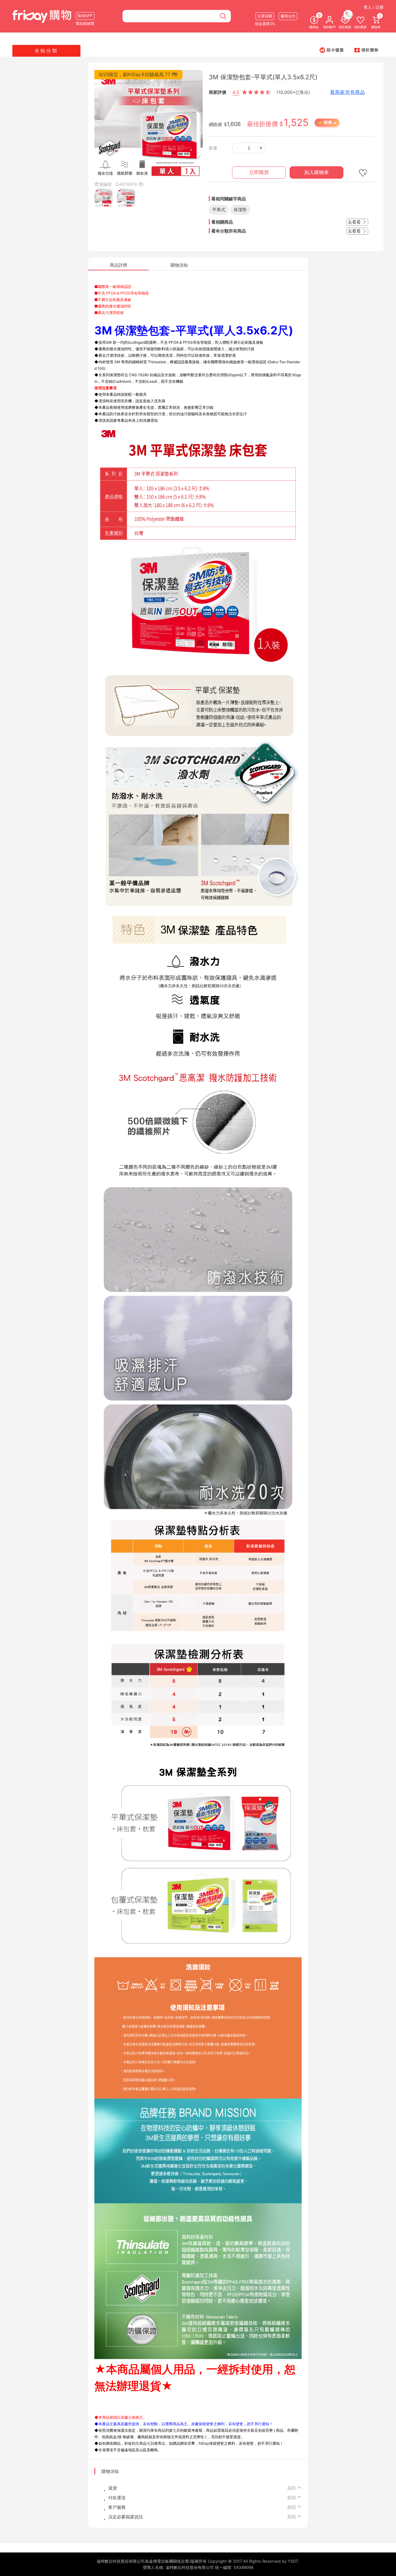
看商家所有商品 (348, 92)
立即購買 (259, 172)
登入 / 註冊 (374, 7)
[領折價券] (366, 50)
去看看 (355, 222)
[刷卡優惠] (332, 50)
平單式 (219, 209)
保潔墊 (240, 209)
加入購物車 (316, 172)
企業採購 (265, 16)
